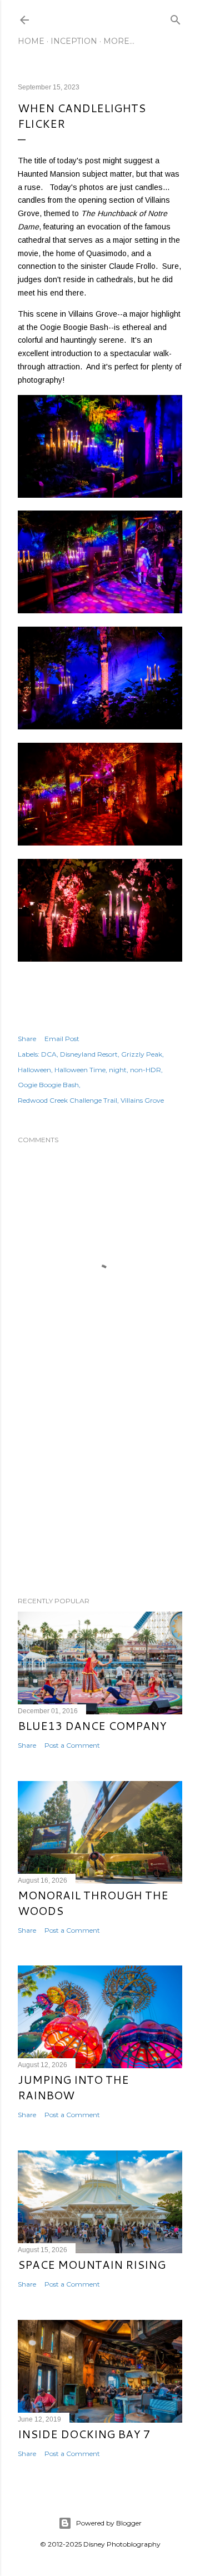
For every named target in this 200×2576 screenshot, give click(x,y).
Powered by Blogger (109, 2523)
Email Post (62, 1039)
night (118, 1070)
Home (31, 41)
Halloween (34, 1070)
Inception (74, 41)
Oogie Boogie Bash (48, 1085)
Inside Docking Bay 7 (84, 2434)
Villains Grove (142, 1100)
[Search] (176, 17)
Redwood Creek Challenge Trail (67, 1100)
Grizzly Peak (142, 1054)
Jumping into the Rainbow (73, 2087)
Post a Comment (72, 1745)
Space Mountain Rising (92, 2264)
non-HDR (146, 1070)
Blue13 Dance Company (92, 1725)
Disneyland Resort (89, 1054)
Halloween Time (80, 1070)
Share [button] (27, 1039)
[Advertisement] (100, 1499)
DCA (49, 1054)
